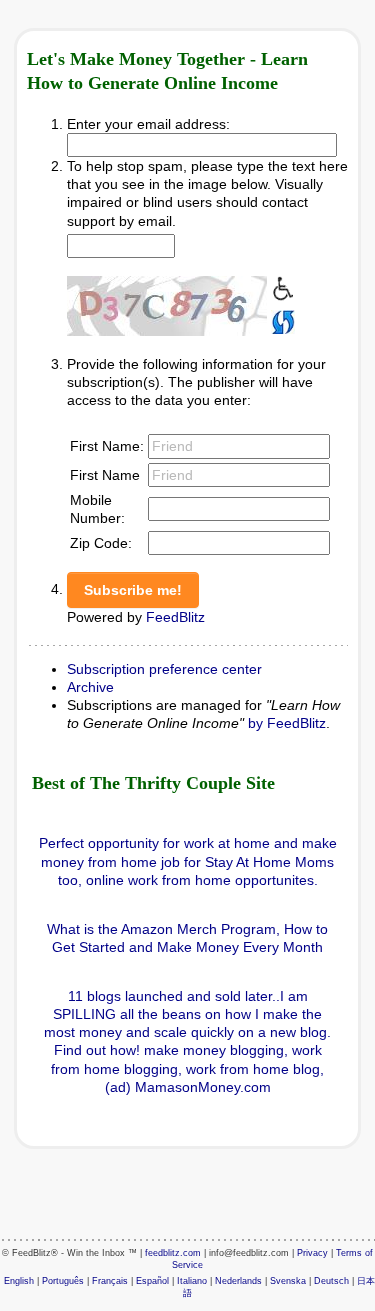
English (19, 1281)
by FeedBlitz (287, 723)
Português (63, 1281)
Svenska (288, 1281)
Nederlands (238, 1281)
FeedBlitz (175, 617)
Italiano (192, 1281)
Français (110, 1281)
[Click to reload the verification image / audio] (281, 320)
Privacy (312, 1253)
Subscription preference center (164, 669)
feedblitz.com (173, 1253)
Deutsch (331, 1281)
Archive (90, 687)
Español (152, 1281)
